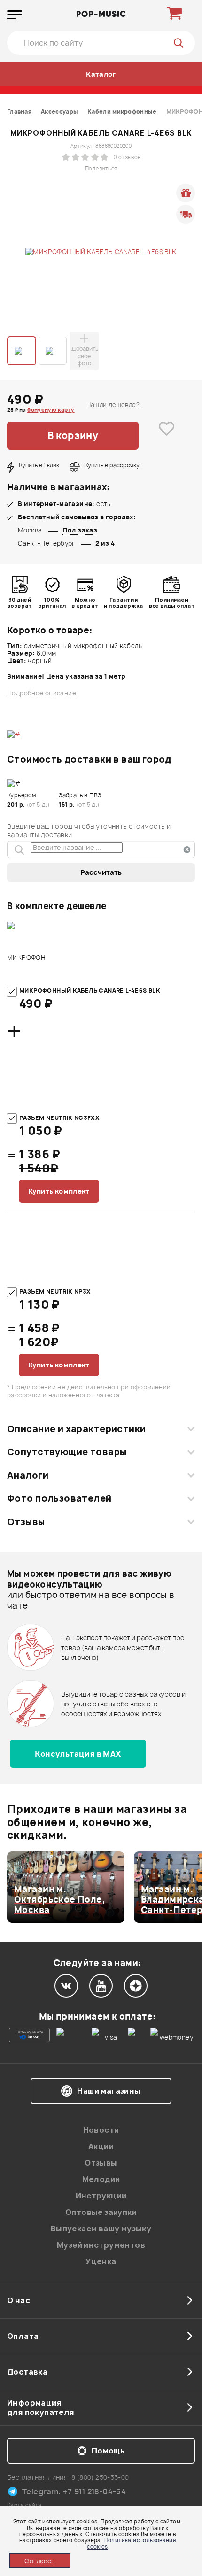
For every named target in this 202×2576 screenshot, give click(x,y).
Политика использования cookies (131, 2543)
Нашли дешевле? (113, 405)
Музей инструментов (101, 2245)
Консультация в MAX (78, 1754)
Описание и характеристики (76, 1429)
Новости (101, 2130)
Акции (101, 2146)
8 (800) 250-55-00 (100, 2477)
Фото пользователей (59, 1498)
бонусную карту (51, 410)
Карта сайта (24, 2505)
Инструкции (101, 2196)
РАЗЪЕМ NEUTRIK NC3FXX (59, 1118)
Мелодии (101, 2179)
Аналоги (28, 1475)
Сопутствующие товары (67, 1452)
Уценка (101, 2261)
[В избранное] (167, 436)
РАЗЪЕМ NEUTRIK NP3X (55, 1292)
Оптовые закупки (101, 2212)
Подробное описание (42, 693)
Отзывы (26, 1522)
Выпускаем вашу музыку (101, 2229)
